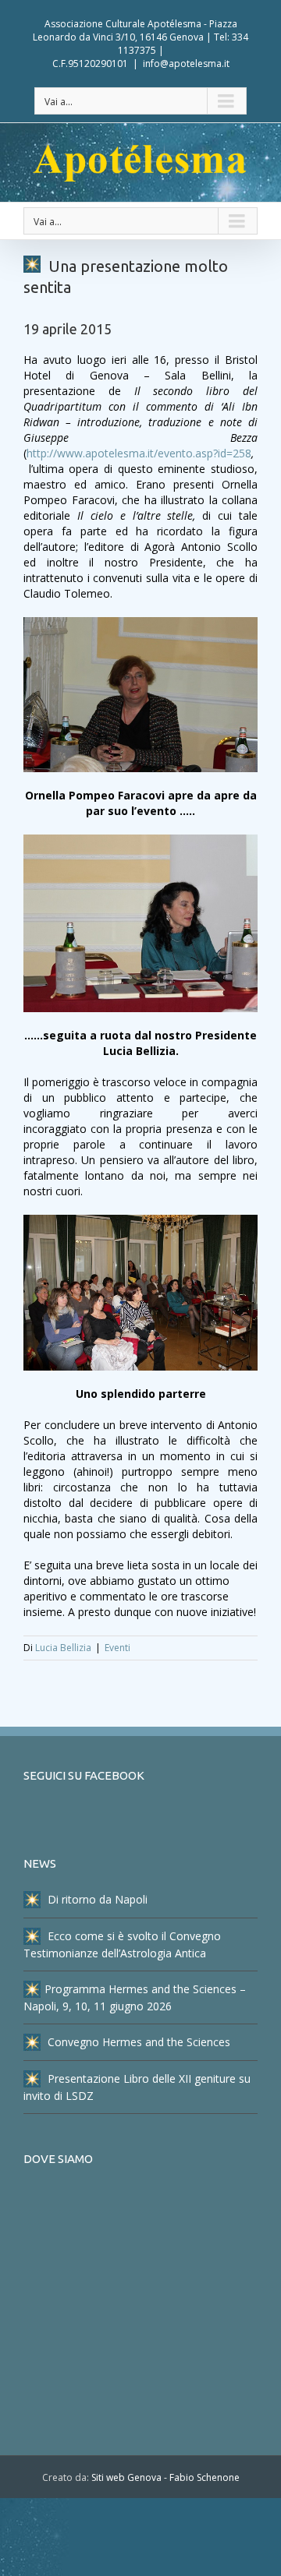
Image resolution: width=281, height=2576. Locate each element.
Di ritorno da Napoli (96, 1899)
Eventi (117, 1648)
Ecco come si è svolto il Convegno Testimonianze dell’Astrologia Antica (122, 1944)
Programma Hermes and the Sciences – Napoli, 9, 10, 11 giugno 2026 (135, 1997)
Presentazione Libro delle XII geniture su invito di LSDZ (137, 2087)
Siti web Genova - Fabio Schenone (165, 2477)
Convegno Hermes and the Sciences (137, 2042)
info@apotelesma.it (186, 64)
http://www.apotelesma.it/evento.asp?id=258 (139, 453)
